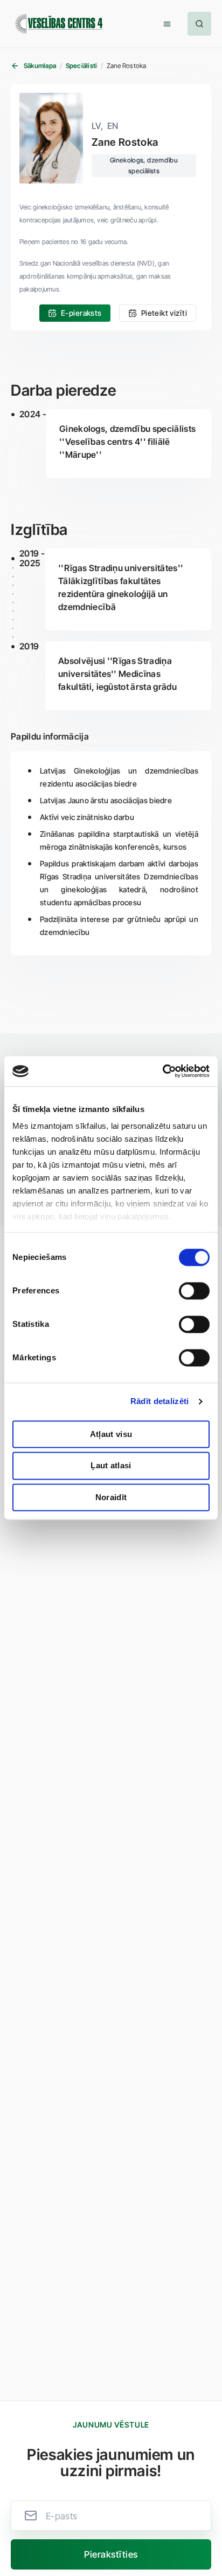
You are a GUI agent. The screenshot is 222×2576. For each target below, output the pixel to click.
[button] (167, 24)
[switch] (194, 1291)
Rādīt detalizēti (160, 1401)
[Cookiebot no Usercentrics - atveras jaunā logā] (162, 1071)
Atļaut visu (111, 1434)
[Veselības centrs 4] (59, 24)
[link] (75, 313)
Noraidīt (111, 1497)
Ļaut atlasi (111, 1466)
